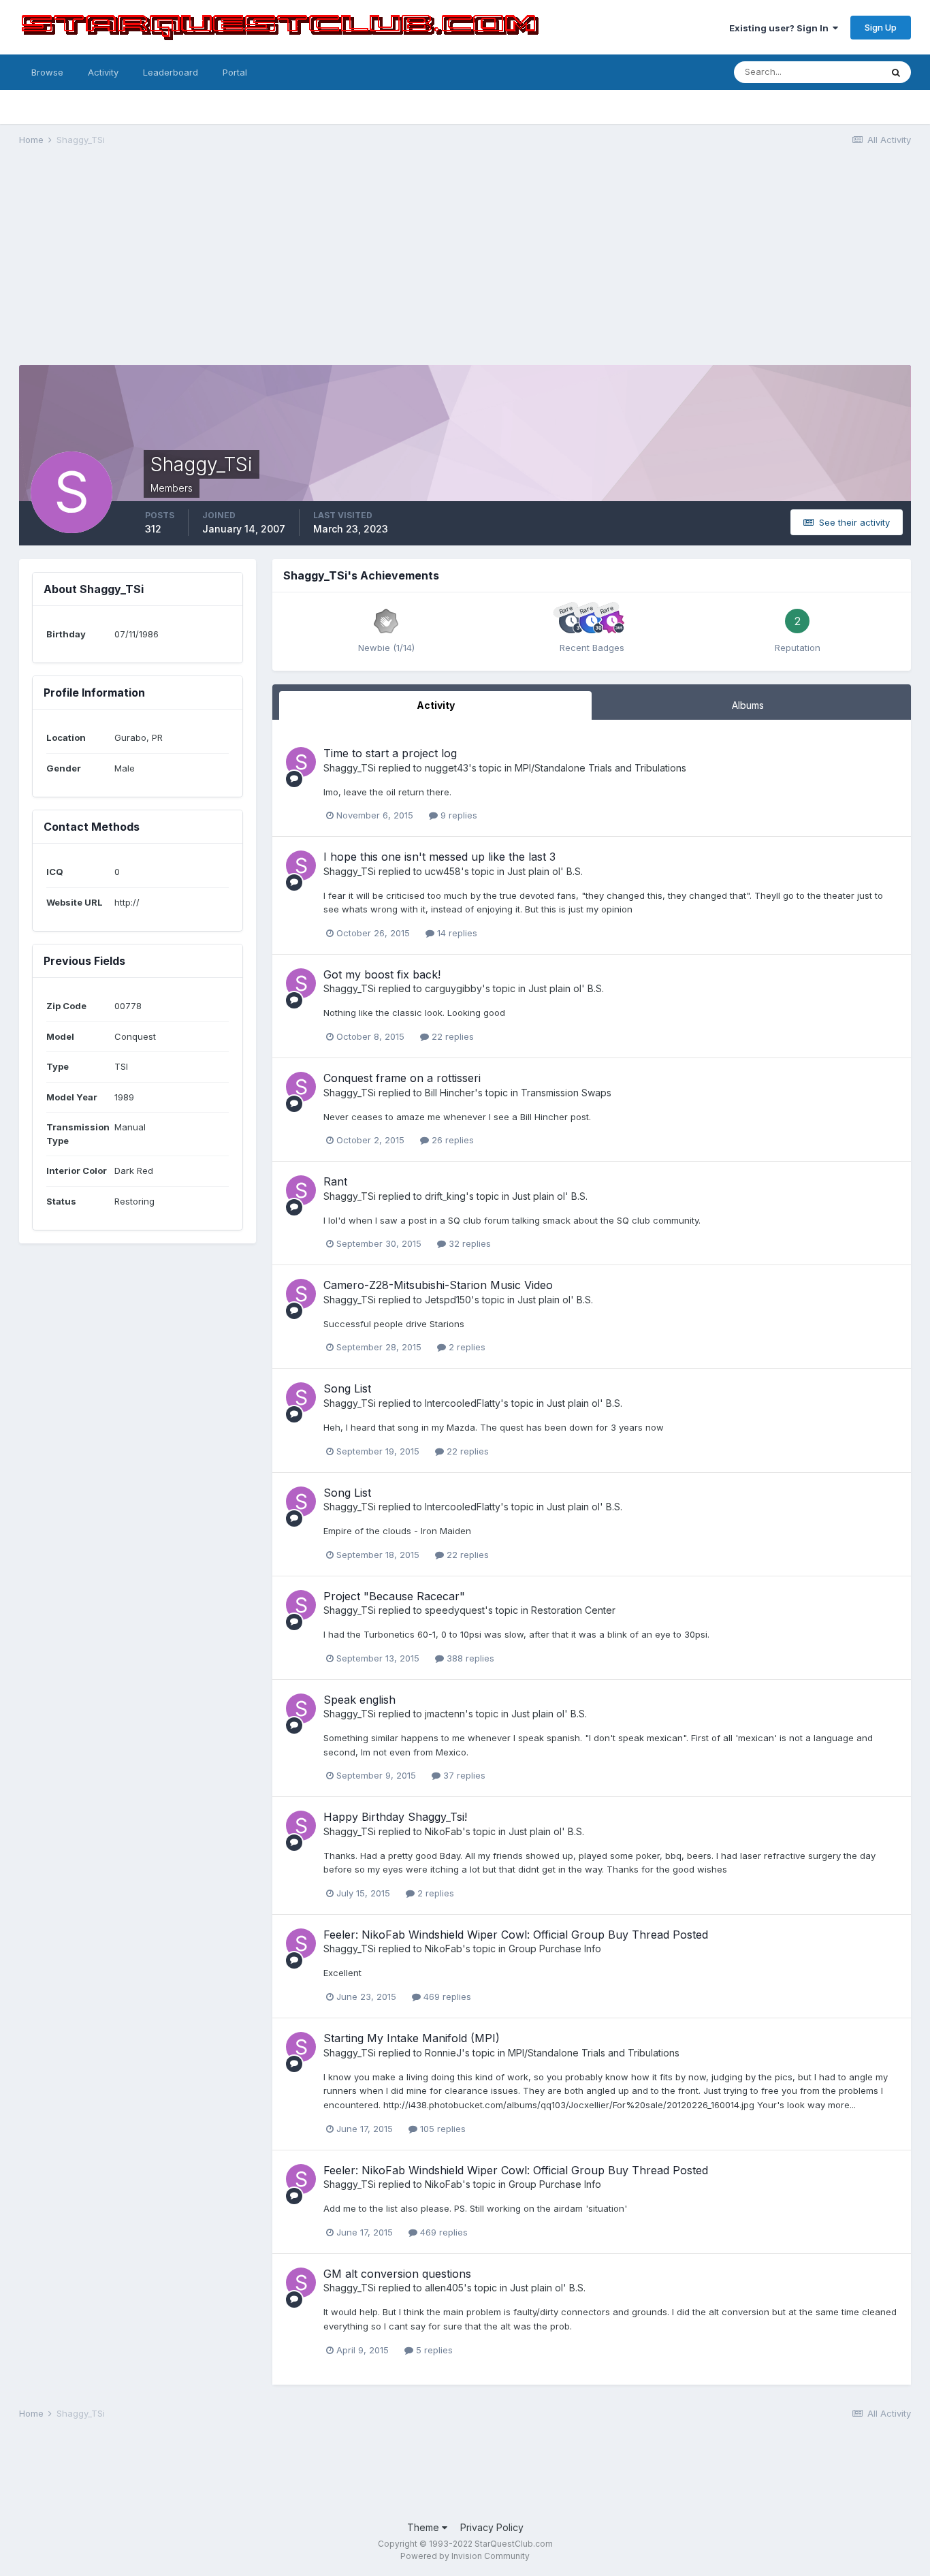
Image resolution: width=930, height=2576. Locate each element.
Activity (103, 72)
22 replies (451, 1036)
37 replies (463, 1775)
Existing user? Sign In (781, 28)
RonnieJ (443, 2053)
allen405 (444, 2288)
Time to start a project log (390, 753)
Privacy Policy (492, 2527)
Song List (347, 1388)
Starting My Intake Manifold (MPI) (412, 2038)
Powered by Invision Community (465, 2556)
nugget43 (447, 768)
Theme (424, 2527)
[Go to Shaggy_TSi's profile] (301, 762)
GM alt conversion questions (397, 2274)
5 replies (433, 2350)
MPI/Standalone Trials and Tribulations (600, 768)
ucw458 (443, 871)
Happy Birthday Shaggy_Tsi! (395, 1817)
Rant (335, 1181)
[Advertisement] (465, 263)
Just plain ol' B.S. (545, 871)
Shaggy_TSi (350, 768)
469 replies (446, 1997)
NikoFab (444, 1831)
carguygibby (453, 988)
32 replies (468, 1243)
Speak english (359, 1700)
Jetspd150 (448, 1300)
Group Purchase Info (555, 1949)
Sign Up (881, 27)
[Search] (896, 72)
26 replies (451, 1140)
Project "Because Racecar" (394, 1596)
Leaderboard (171, 72)
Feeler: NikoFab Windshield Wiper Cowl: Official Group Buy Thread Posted (516, 1935)
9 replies (458, 815)
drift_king (445, 1196)
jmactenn (445, 1714)
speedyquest (455, 1610)
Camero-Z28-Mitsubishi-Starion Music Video (438, 1285)
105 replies (442, 2129)
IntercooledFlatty (463, 1403)
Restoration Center (573, 1610)
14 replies (456, 933)
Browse (47, 72)
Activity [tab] (436, 705)
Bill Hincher (450, 1093)
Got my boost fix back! (382, 974)
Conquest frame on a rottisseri (402, 1078)
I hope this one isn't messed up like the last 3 (439, 857)
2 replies (466, 1347)
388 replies (469, 1658)
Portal (235, 72)
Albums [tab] (748, 705)
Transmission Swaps (566, 1093)
